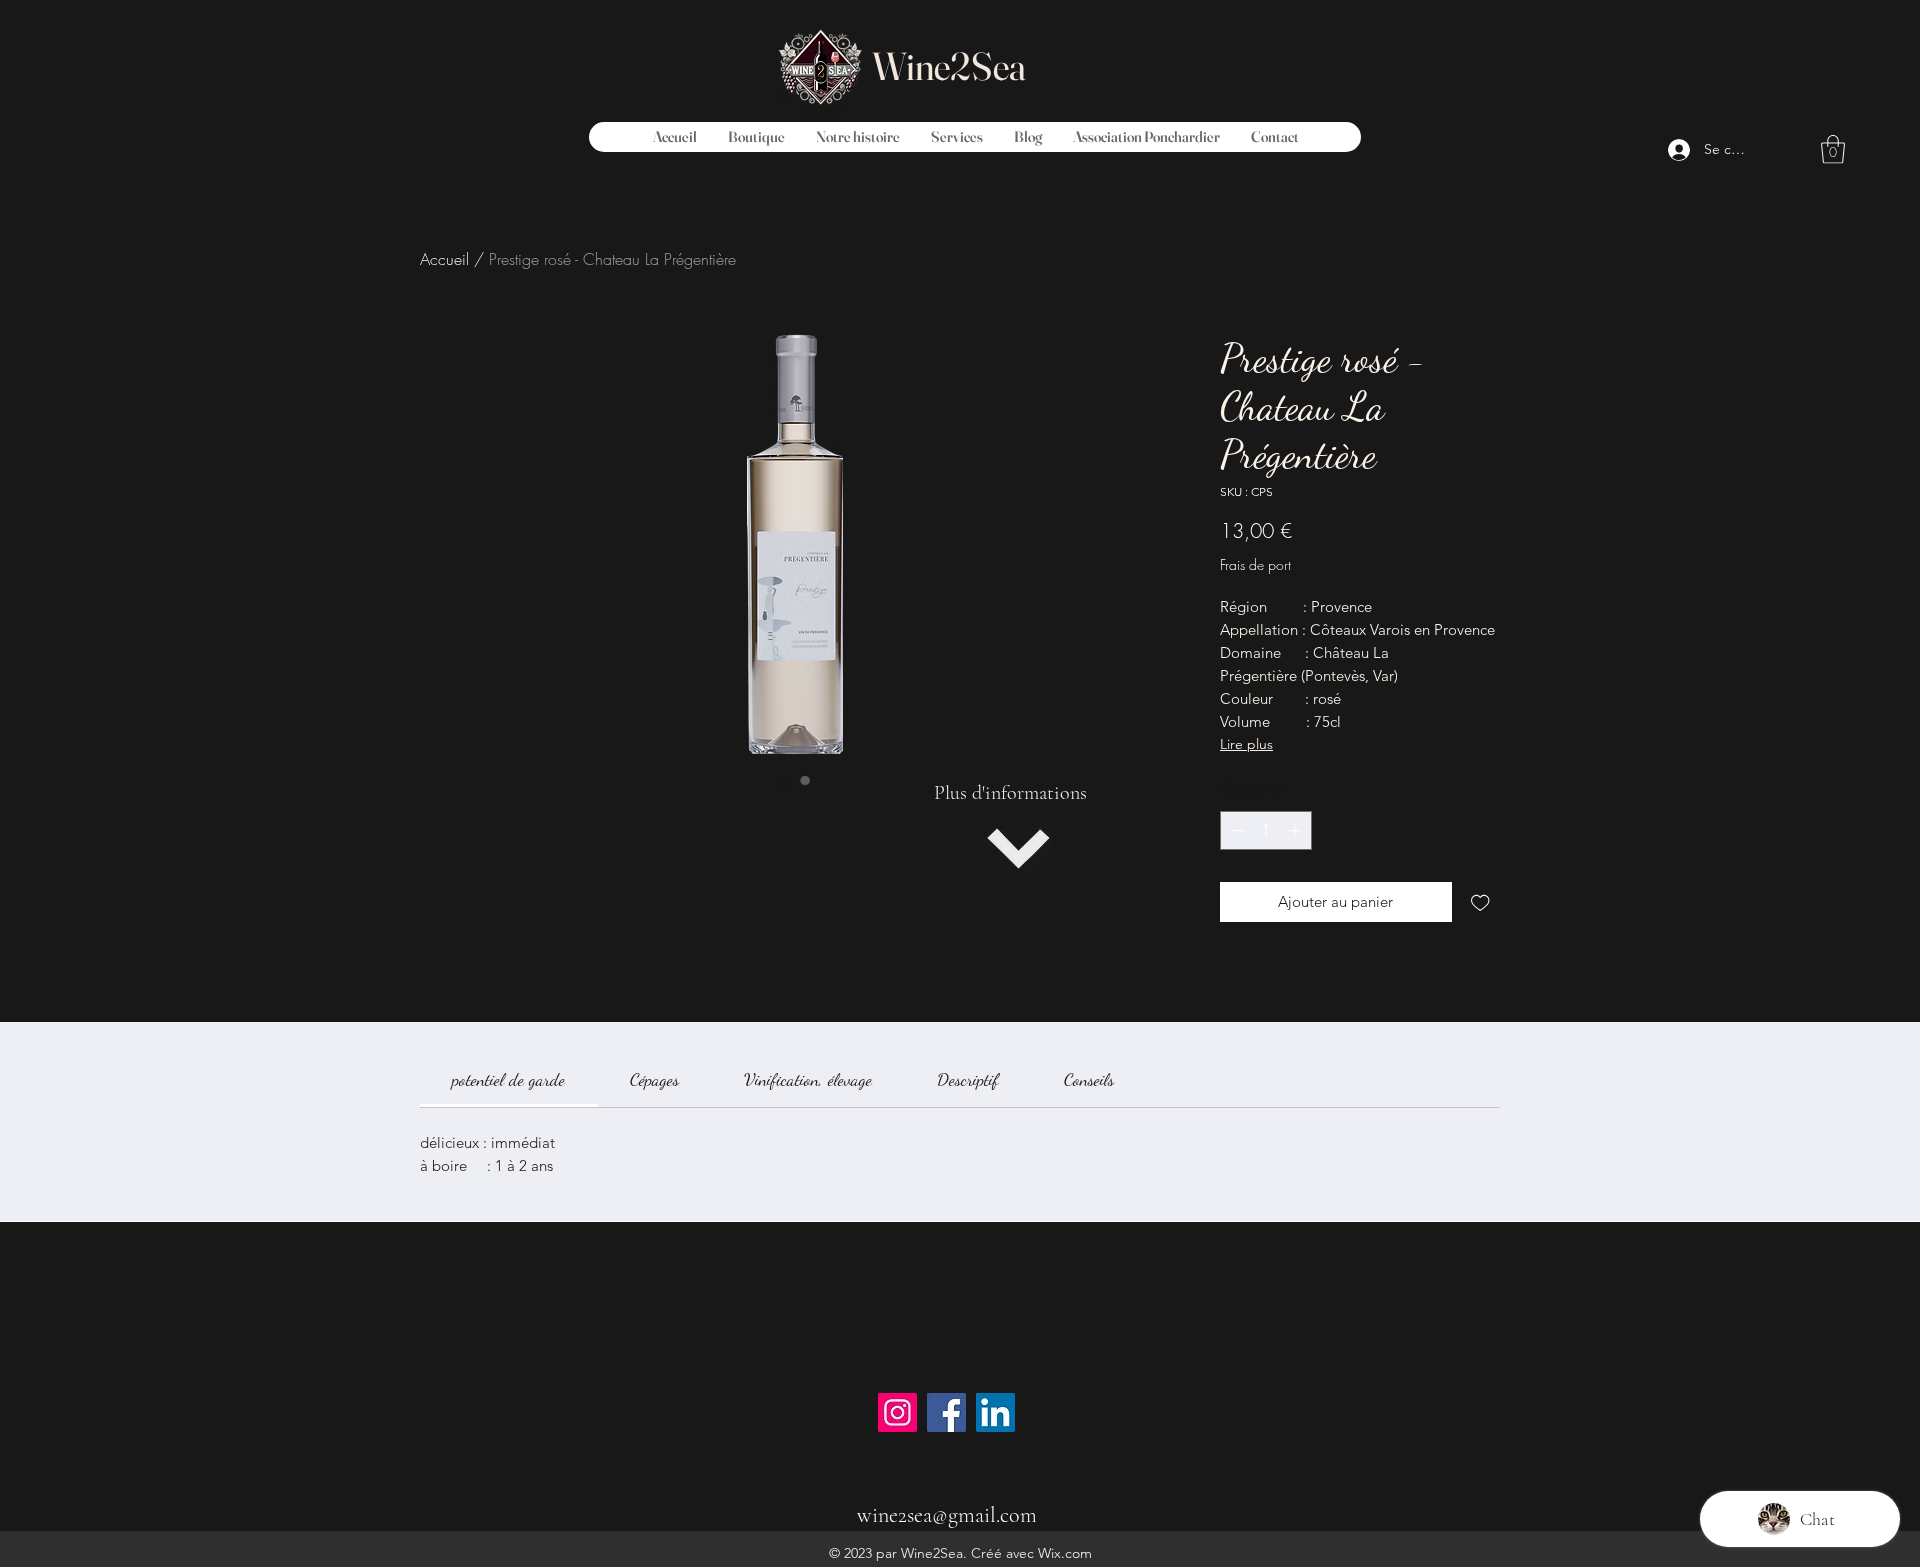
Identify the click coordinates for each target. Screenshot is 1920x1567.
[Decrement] (1236, 830)
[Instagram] (897, 1412)
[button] (1833, 149)
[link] (508, 1079)
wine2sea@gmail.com (947, 1515)
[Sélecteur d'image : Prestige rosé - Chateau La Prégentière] (785, 780)
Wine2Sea (949, 66)
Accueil (444, 259)
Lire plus (1246, 744)
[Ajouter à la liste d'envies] (1480, 902)
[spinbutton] (1266, 830)
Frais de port (1255, 564)
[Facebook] (946, 1412)
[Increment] (1296, 830)
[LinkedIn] (995, 1412)
